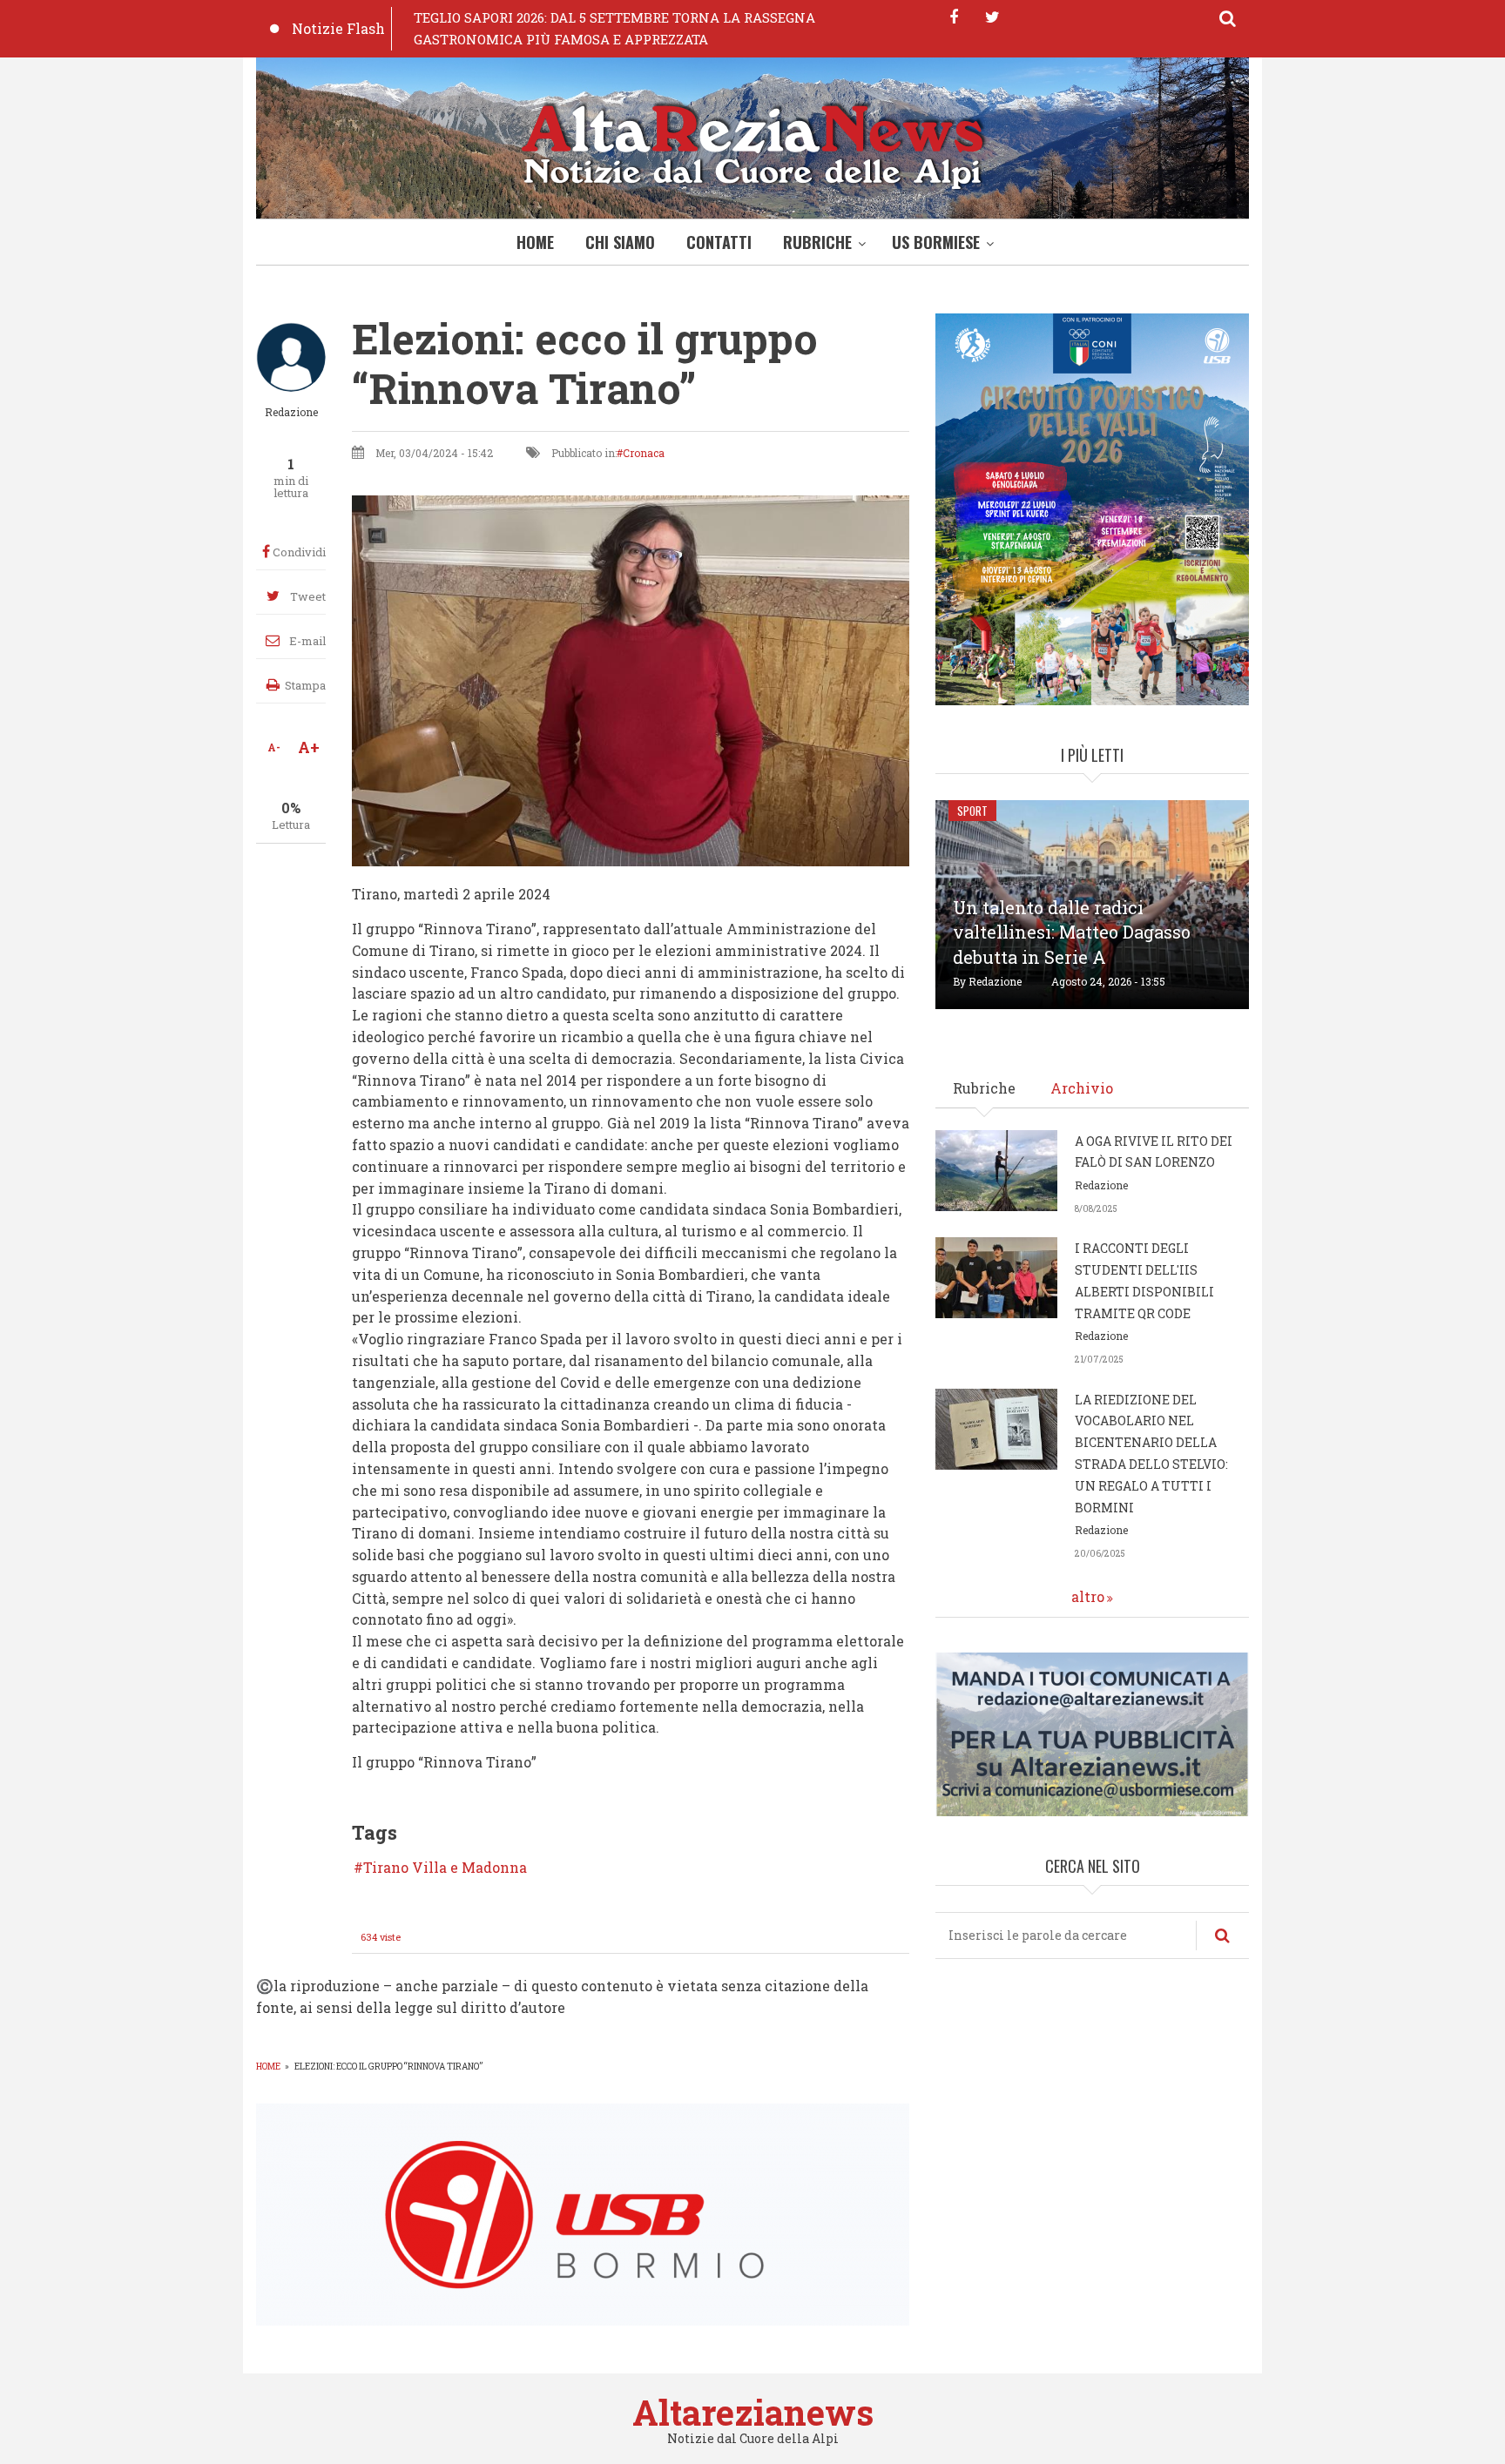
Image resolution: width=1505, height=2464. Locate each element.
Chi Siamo (620, 242)
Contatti (719, 242)
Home (535, 242)
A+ (309, 747)
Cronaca (644, 453)
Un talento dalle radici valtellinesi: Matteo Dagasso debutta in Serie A (1072, 932)
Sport (972, 811)
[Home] (752, 142)
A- (274, 747)
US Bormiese (936, 242)
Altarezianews (753, 2412)
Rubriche (817, 242)
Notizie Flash (338, 28)
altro (1088, 1596)
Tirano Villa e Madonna (445, 1868)
